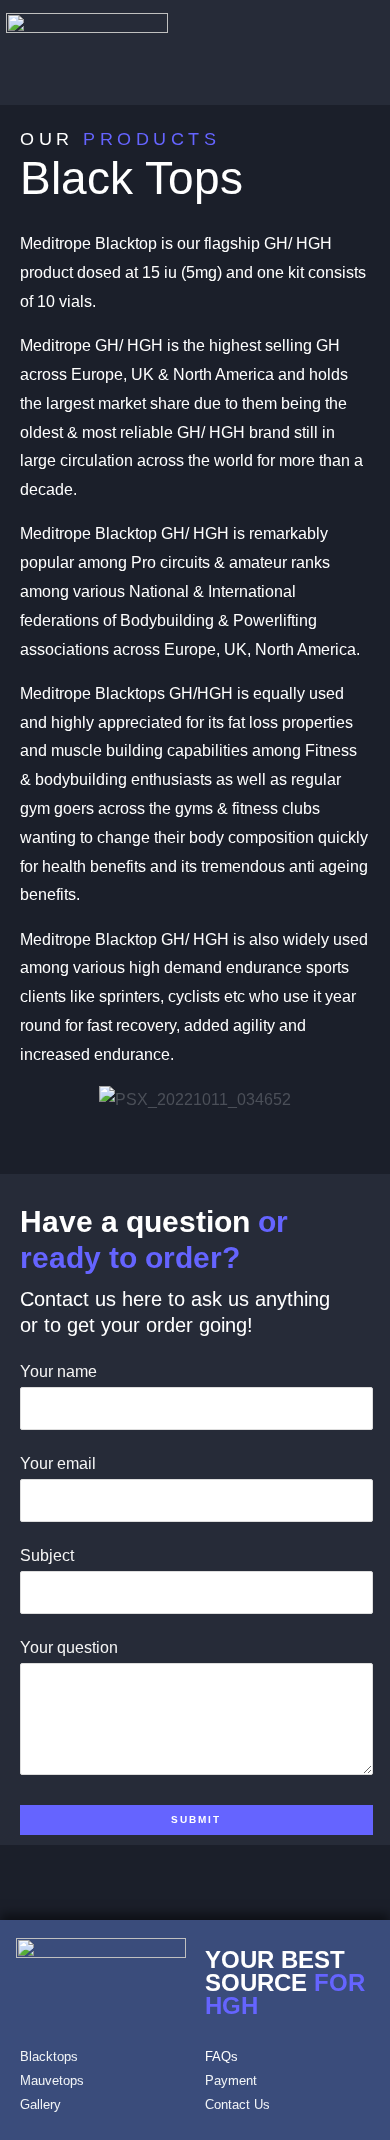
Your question (69, 1647)
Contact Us (237, 2104)
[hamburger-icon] (353, 53)
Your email (58, 1463)
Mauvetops (52, 2080)
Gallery (40, 2104)
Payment (231, 2080)
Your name (58, 1371)
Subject (47, 1555)
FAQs (221, 2056)
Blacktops (49, 2056)
